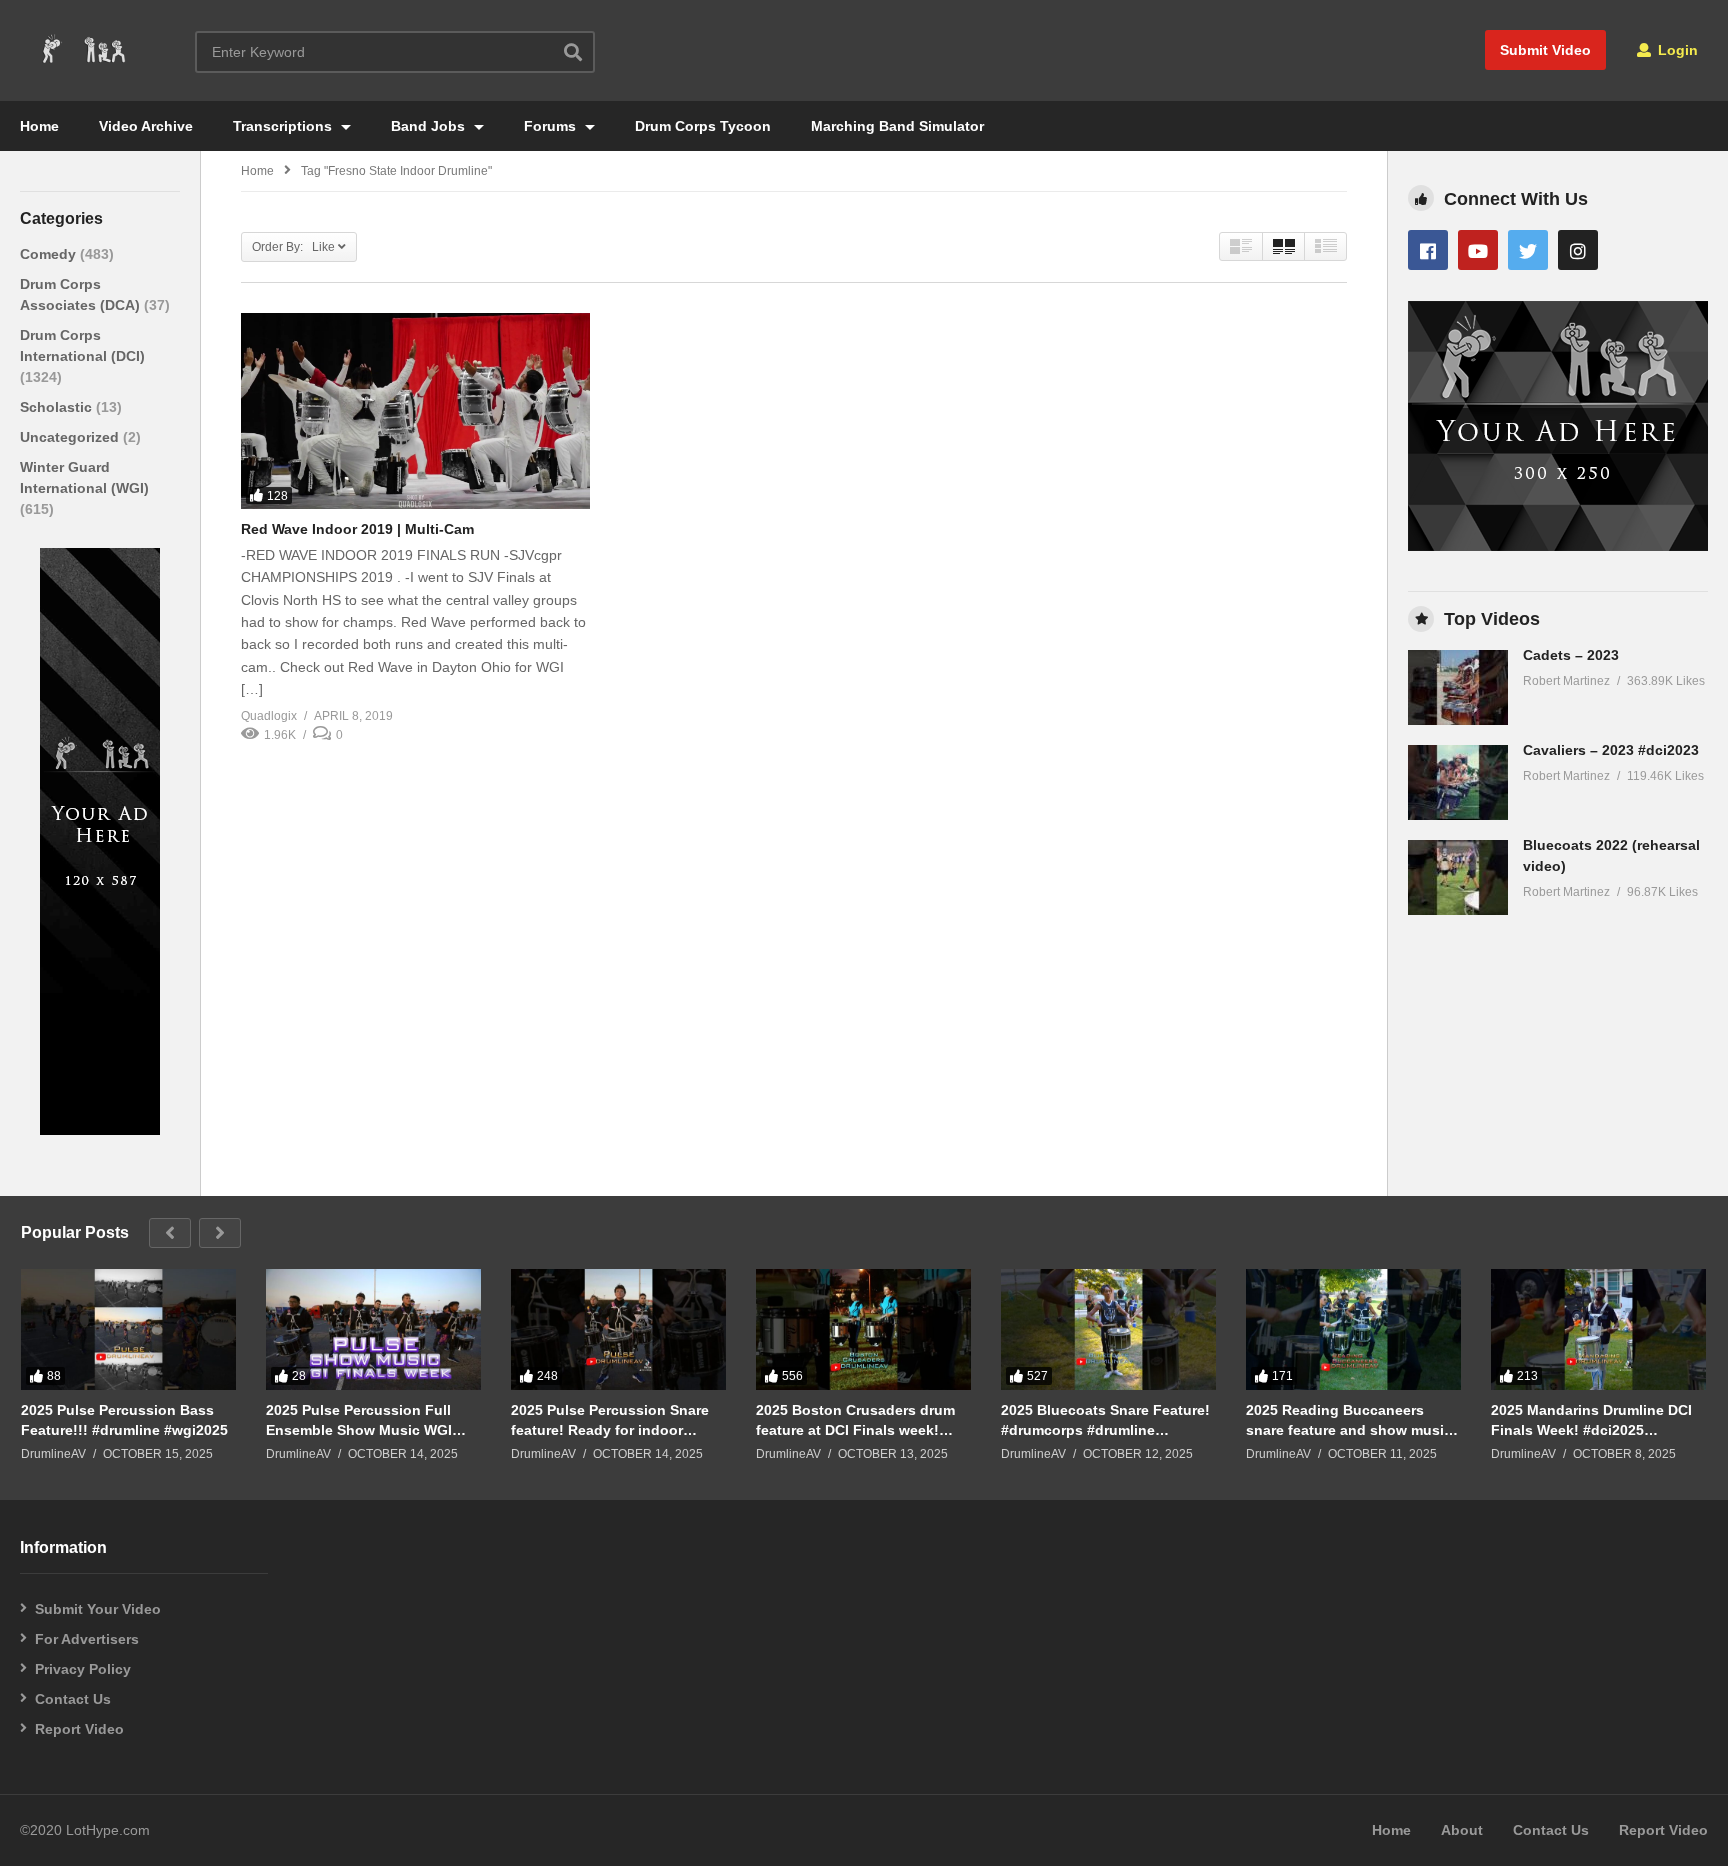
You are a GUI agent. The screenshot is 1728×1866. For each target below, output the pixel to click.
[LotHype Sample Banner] (100, 1130)
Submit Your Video (98, 1609)
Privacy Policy (83, 1669)
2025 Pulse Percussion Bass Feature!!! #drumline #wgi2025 (124, 1420)
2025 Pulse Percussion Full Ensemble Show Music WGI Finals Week (359, 1420)
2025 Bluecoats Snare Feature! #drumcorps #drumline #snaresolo (1105, 1420)
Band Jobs (430, 126)
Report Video (79, 1729)
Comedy (50, 254)
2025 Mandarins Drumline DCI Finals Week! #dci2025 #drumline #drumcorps (1591, 1420)
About (1462, 1830)
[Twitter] (1528, 250)
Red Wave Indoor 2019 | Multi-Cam (357, 529)
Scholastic (58, 407)
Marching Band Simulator (897, 126)
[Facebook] (1428, 250)
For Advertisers (87, 1639)
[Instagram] (1578, 250)
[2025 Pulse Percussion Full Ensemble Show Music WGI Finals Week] (373, 1329)
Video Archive (146, 126)
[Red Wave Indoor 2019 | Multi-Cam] (415, 411)
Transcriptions (284, 126)
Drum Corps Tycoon (703, 126)
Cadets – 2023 (1571, 655)
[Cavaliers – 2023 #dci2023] (1458, 782)
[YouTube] (1478, 250)
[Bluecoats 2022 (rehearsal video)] (1458, 877)
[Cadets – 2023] (1458, 687)
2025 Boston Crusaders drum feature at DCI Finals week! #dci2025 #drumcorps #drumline (855, 1420)
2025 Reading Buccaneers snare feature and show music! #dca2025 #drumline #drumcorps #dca (1351, 1420)
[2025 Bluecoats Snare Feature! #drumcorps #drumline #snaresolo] (1108, 1329)
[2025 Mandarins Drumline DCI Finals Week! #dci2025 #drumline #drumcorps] (1598, 1329)
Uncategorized (71, 437)
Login (1676, 50)
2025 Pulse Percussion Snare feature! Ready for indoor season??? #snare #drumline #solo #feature (610, 1420)
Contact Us (73, 1699)
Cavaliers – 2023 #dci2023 (1611, 750)
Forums (552, 126)
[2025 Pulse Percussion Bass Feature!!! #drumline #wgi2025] (128, 1329)
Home (39, 126)
